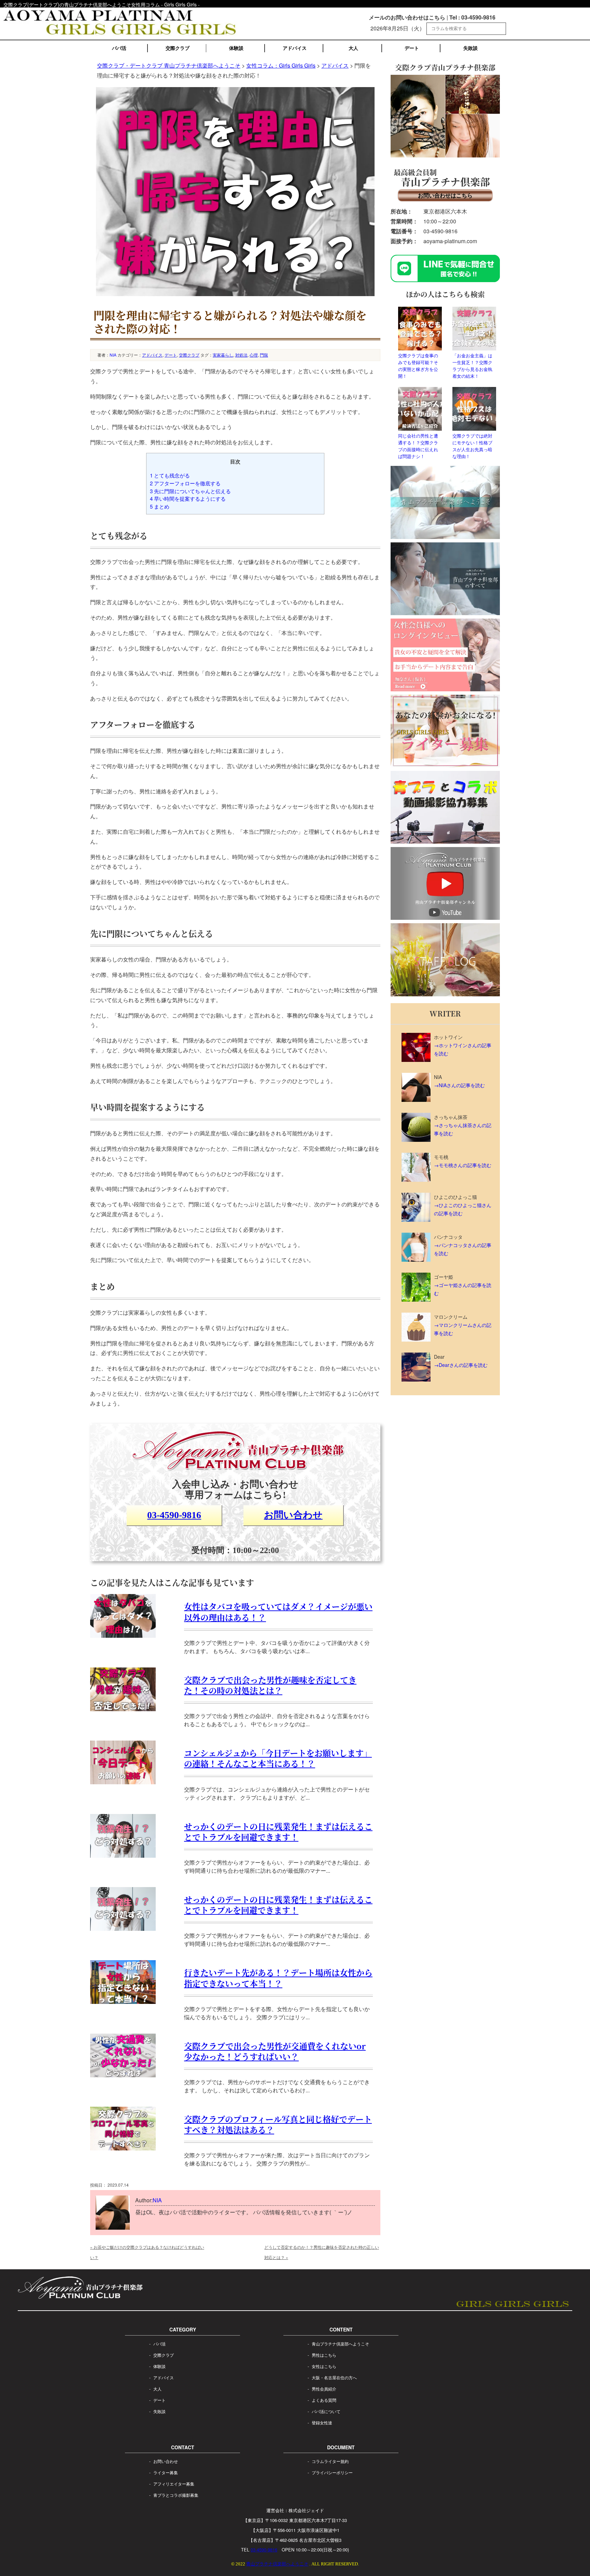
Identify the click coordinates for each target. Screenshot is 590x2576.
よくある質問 (324, 2400)
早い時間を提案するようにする (188, 498)
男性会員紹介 (324, 2389)
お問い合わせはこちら (445, 195)
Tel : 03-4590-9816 (472, 17)
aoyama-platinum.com (450, 241)
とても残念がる (170, 475)
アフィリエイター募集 (174, 2484)
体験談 (236, 48)
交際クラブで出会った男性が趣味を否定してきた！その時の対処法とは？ (270, 1685)
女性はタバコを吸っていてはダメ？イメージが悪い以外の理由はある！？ (278, 1611)
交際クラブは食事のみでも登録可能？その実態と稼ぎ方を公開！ (418, 366)
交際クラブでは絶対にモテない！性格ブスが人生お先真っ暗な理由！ (472, 446)
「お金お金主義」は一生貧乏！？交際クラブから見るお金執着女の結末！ (472, 366)
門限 (264, 355)
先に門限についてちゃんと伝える (190, 491)
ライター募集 (166, 2472)
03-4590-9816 (174, 1515)
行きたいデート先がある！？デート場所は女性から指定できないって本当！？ (278, 1978)
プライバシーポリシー (332, 2472)
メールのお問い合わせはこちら (407, 17)
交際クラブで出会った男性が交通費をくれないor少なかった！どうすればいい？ (275, 2051)
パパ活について (326, 2411)
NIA (113, 355)
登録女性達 (322, 2422)
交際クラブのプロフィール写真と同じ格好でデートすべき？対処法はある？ (278, 2124)
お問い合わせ (293, 1515)
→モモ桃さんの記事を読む (463, 1165)
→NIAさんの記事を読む (459, 1085)
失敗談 (470, 48)
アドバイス (295, 48)
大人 (353, 48)
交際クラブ (178, 48)
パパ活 (119, 48)
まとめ (160, 506)
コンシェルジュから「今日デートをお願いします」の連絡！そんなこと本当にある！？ (278, 1758)
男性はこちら (324, 2355)
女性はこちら (324, 2366)
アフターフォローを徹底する (185, 483)
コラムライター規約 (330, 2461)
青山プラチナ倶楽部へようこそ (340, 2344)
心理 (254, 355)
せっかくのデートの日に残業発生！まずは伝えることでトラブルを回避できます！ (278, 1831)
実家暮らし (223, 355)
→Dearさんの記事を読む (461, 1365)
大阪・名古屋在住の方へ (334, 2377)
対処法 (241, 355)
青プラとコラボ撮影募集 (176, 2495)
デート (412, 48)
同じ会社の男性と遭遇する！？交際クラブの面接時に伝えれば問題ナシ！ (418, 446)
